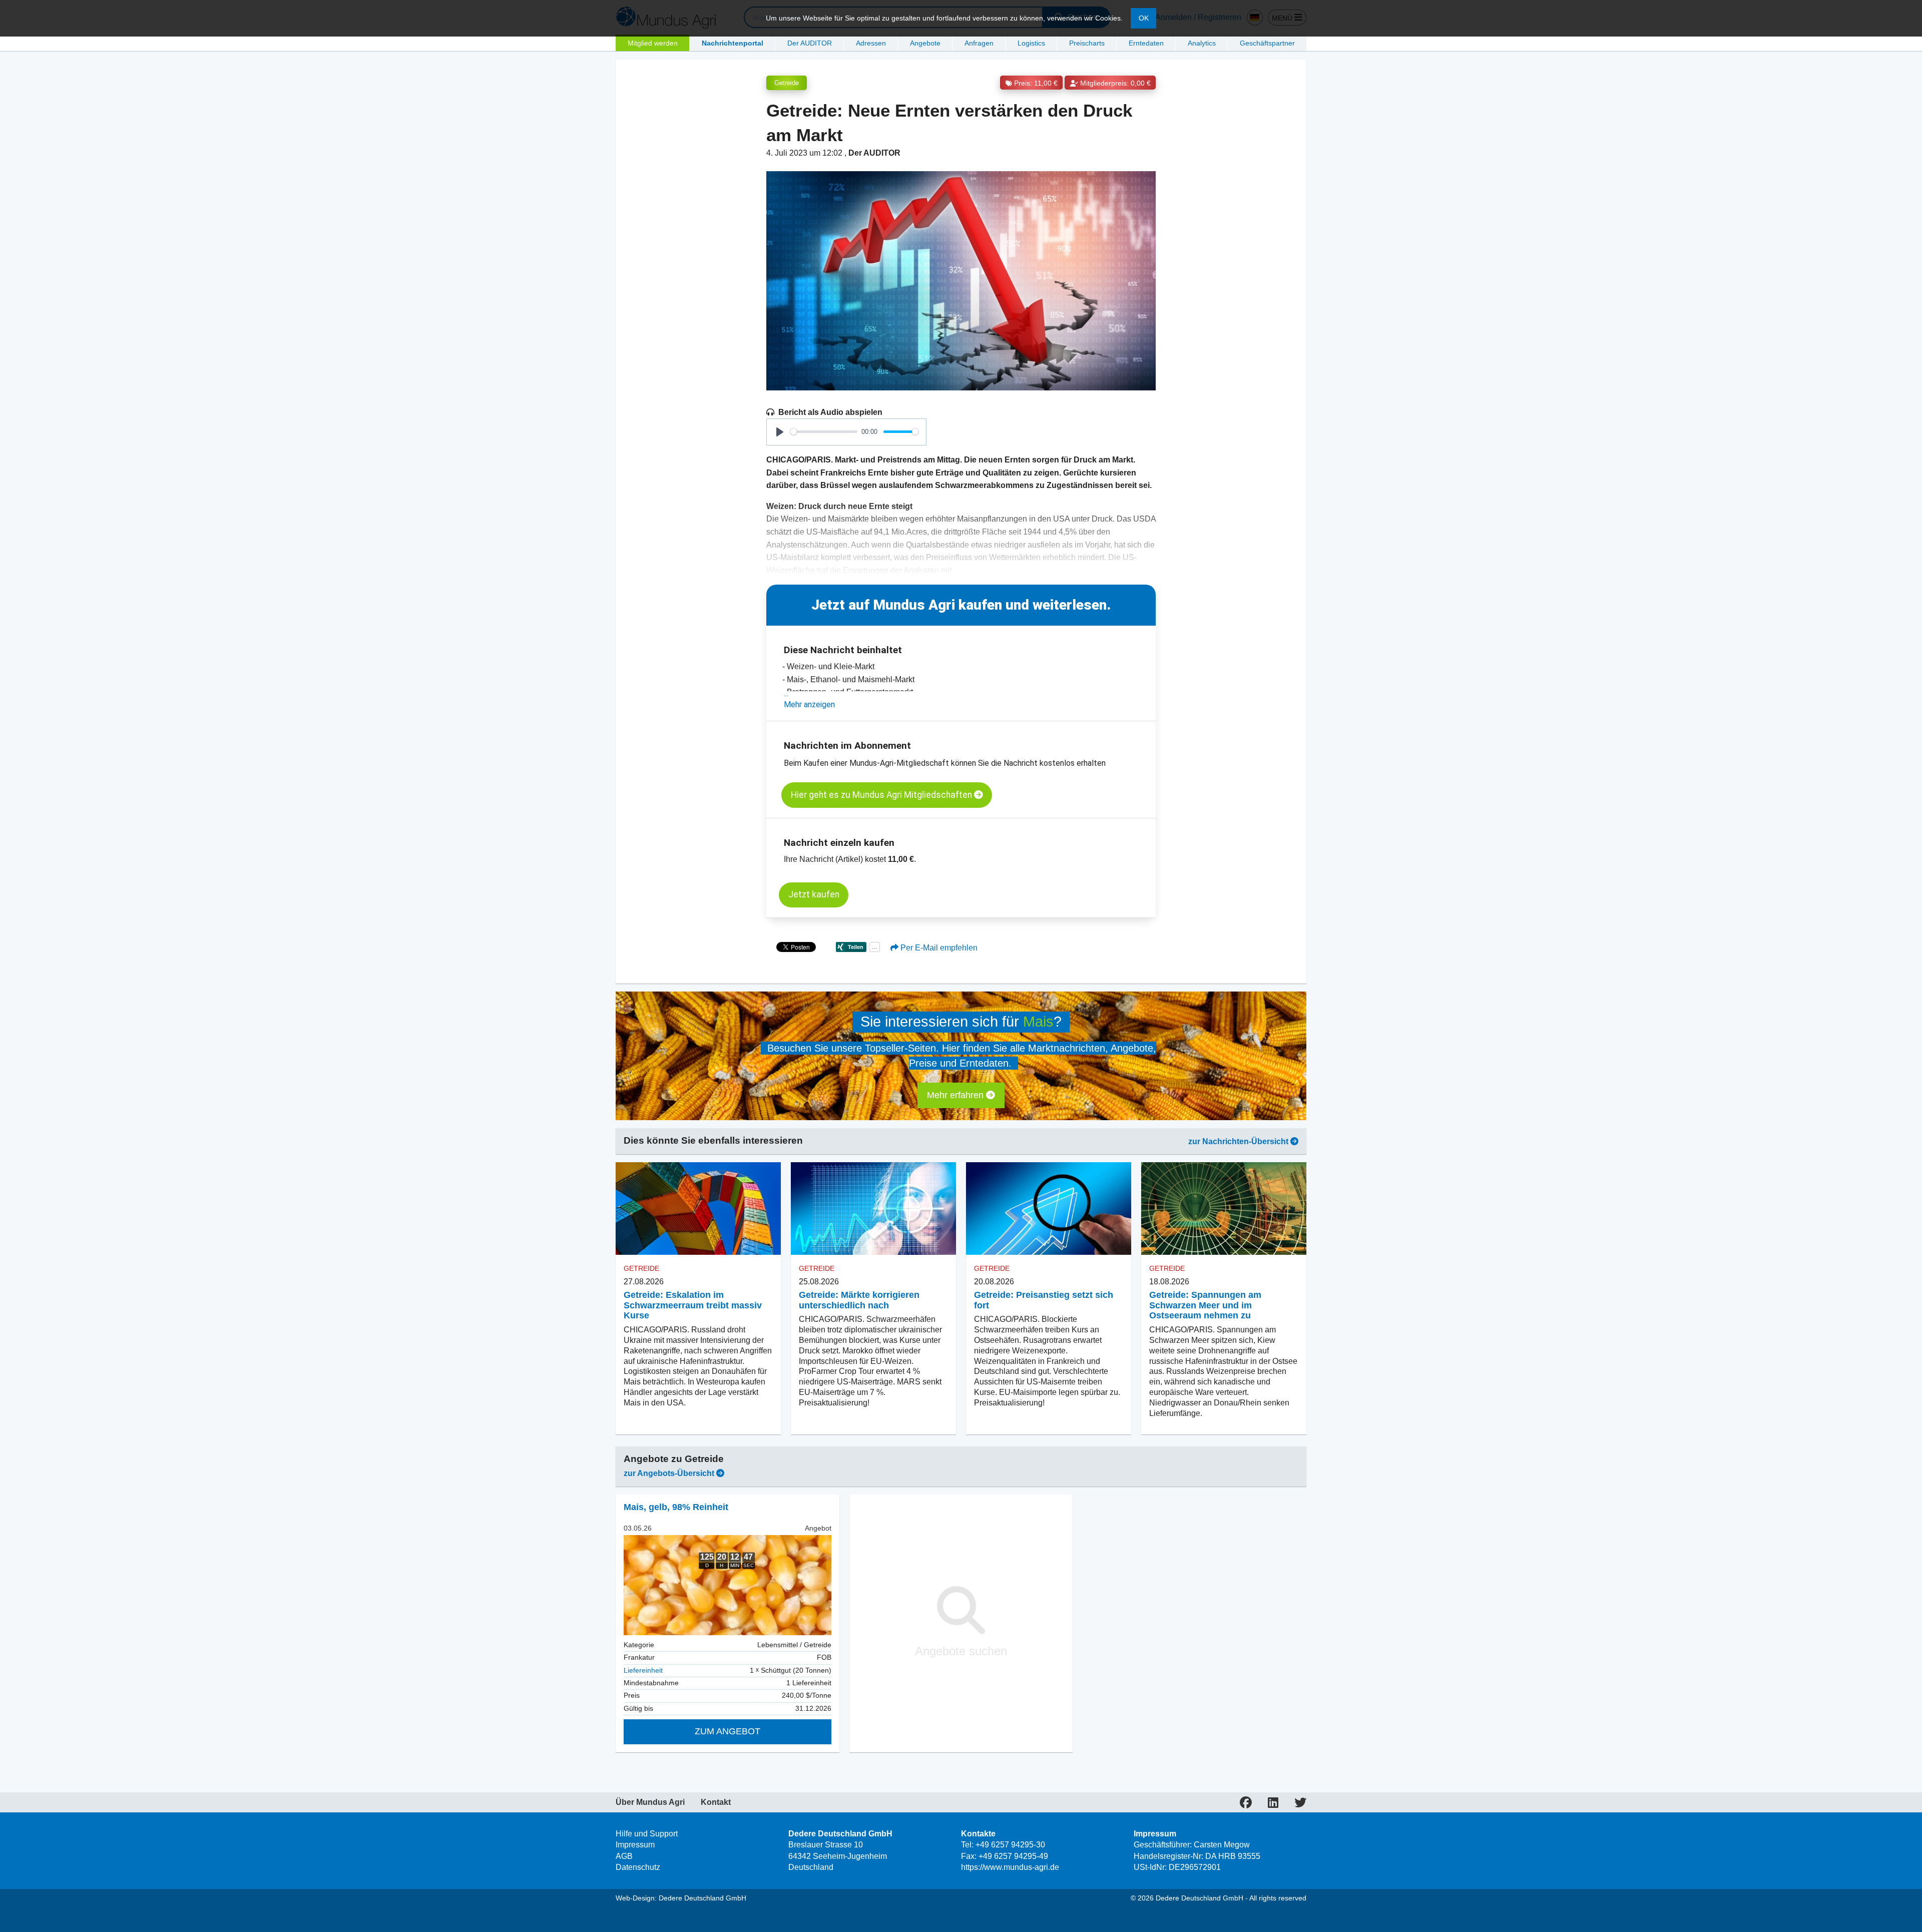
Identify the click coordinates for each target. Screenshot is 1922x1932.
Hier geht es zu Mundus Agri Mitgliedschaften (882, 795)
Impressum (635, 1845)
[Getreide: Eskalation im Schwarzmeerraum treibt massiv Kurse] (698, 1209)
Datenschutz (638, 1867)
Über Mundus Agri (650, 1802)
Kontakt (716, 1802)
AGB (624, 1856)
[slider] (824, 432)
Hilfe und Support (647, 1834)
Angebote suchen (961, 1651)
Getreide (787, 83)
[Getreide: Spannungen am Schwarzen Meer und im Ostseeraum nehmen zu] (1224, 1209)
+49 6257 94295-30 (1010, 1845)
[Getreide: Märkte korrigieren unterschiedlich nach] (873, 1209)
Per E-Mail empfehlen (938, 948)
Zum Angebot (728, 1731)
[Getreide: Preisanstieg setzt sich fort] (1049, 1209)
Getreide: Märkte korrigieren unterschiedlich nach (859, 1300)
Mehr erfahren (956, 1095)
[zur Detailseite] (728, 1585)
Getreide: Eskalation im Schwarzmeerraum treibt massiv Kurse (693, 1305)
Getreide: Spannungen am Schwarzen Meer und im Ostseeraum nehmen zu (1205, 1305)
